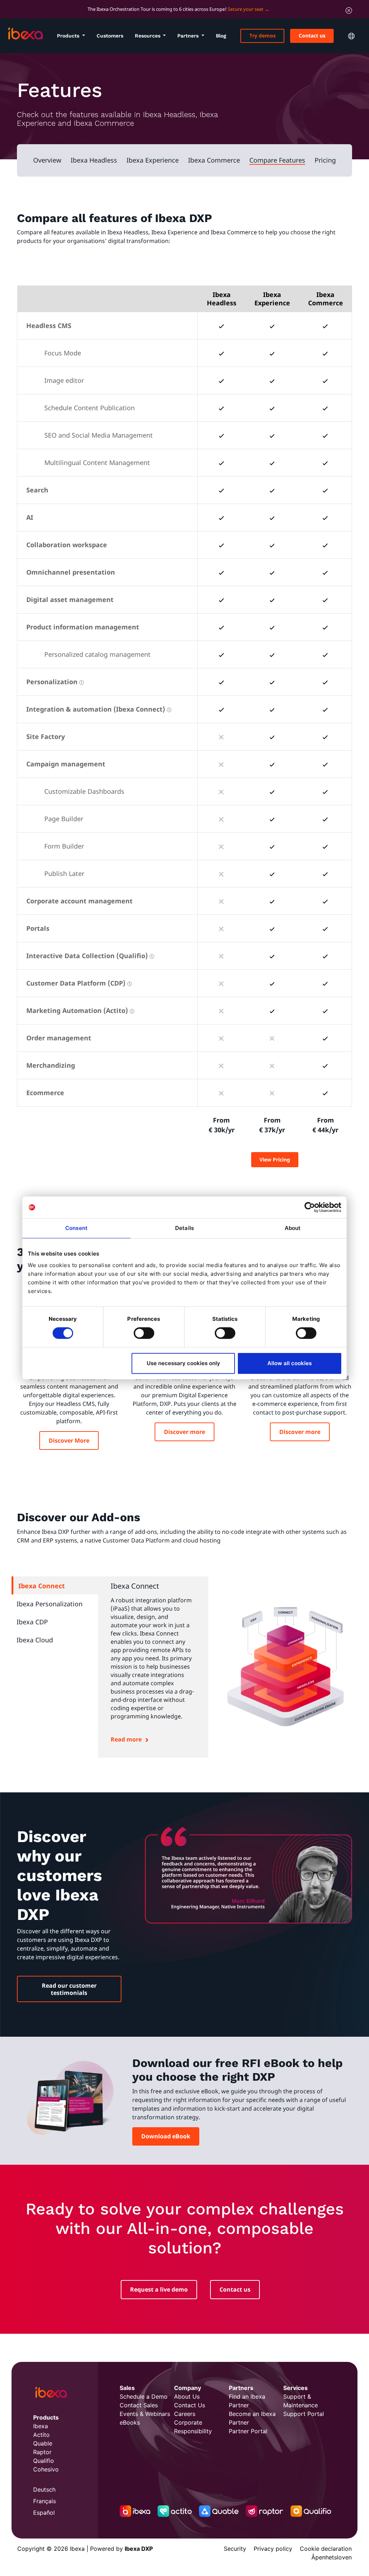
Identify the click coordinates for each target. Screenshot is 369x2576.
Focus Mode (63, 353)
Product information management (83, 627)
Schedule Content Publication (90, 408)
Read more (126, 1739)
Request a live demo (159, 2289)
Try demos (263, 36)
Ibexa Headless (94, 160)
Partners (189, 36)
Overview (47, 160)
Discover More (69, 1440)
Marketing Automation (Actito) (77, 1010)
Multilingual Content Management (97, 462)
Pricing (325, 160)
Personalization (52, 682)
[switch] (144, 1333)
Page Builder (64, 819)
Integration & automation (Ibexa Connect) (96, 709)
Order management (59, 1038)
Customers (110, 36)
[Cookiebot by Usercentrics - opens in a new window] (310, 1207)
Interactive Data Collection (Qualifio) (87, 956)
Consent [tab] (76, 1228)
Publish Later (64, 873)
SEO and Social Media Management (99, 435)
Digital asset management (70, 599)
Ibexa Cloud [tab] (35, 1640)
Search (37, 490)
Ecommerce (45, 1093)
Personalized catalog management (97, 654)
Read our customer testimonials (69, 1989)
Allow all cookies (290, 1363)
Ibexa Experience (153, 160)
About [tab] (293, 1228)
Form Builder (64, 846)
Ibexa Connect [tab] (42, 1586)
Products (69, 36)
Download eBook (166, 2136)
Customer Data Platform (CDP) (76, 983)
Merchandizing (51, 1065)
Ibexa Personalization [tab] (50, 1604)
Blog (221, 36)
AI (30, 517)
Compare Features (277, 160)
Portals (38, 928)
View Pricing (275, 1159)
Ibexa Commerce (214, 160)
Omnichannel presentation (71, 572)
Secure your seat (246, 9)
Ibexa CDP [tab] (32, 1622)
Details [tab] (184, 1228)
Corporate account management (79, 901)
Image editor (64, 380)
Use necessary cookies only (183, 1363)
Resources (148, 36)
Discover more (184, 1432)
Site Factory (46, 736)
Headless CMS (49, 326)
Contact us (312, 36)
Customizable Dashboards (84, 791)
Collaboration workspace (67, 545)
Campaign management (66, 764)
